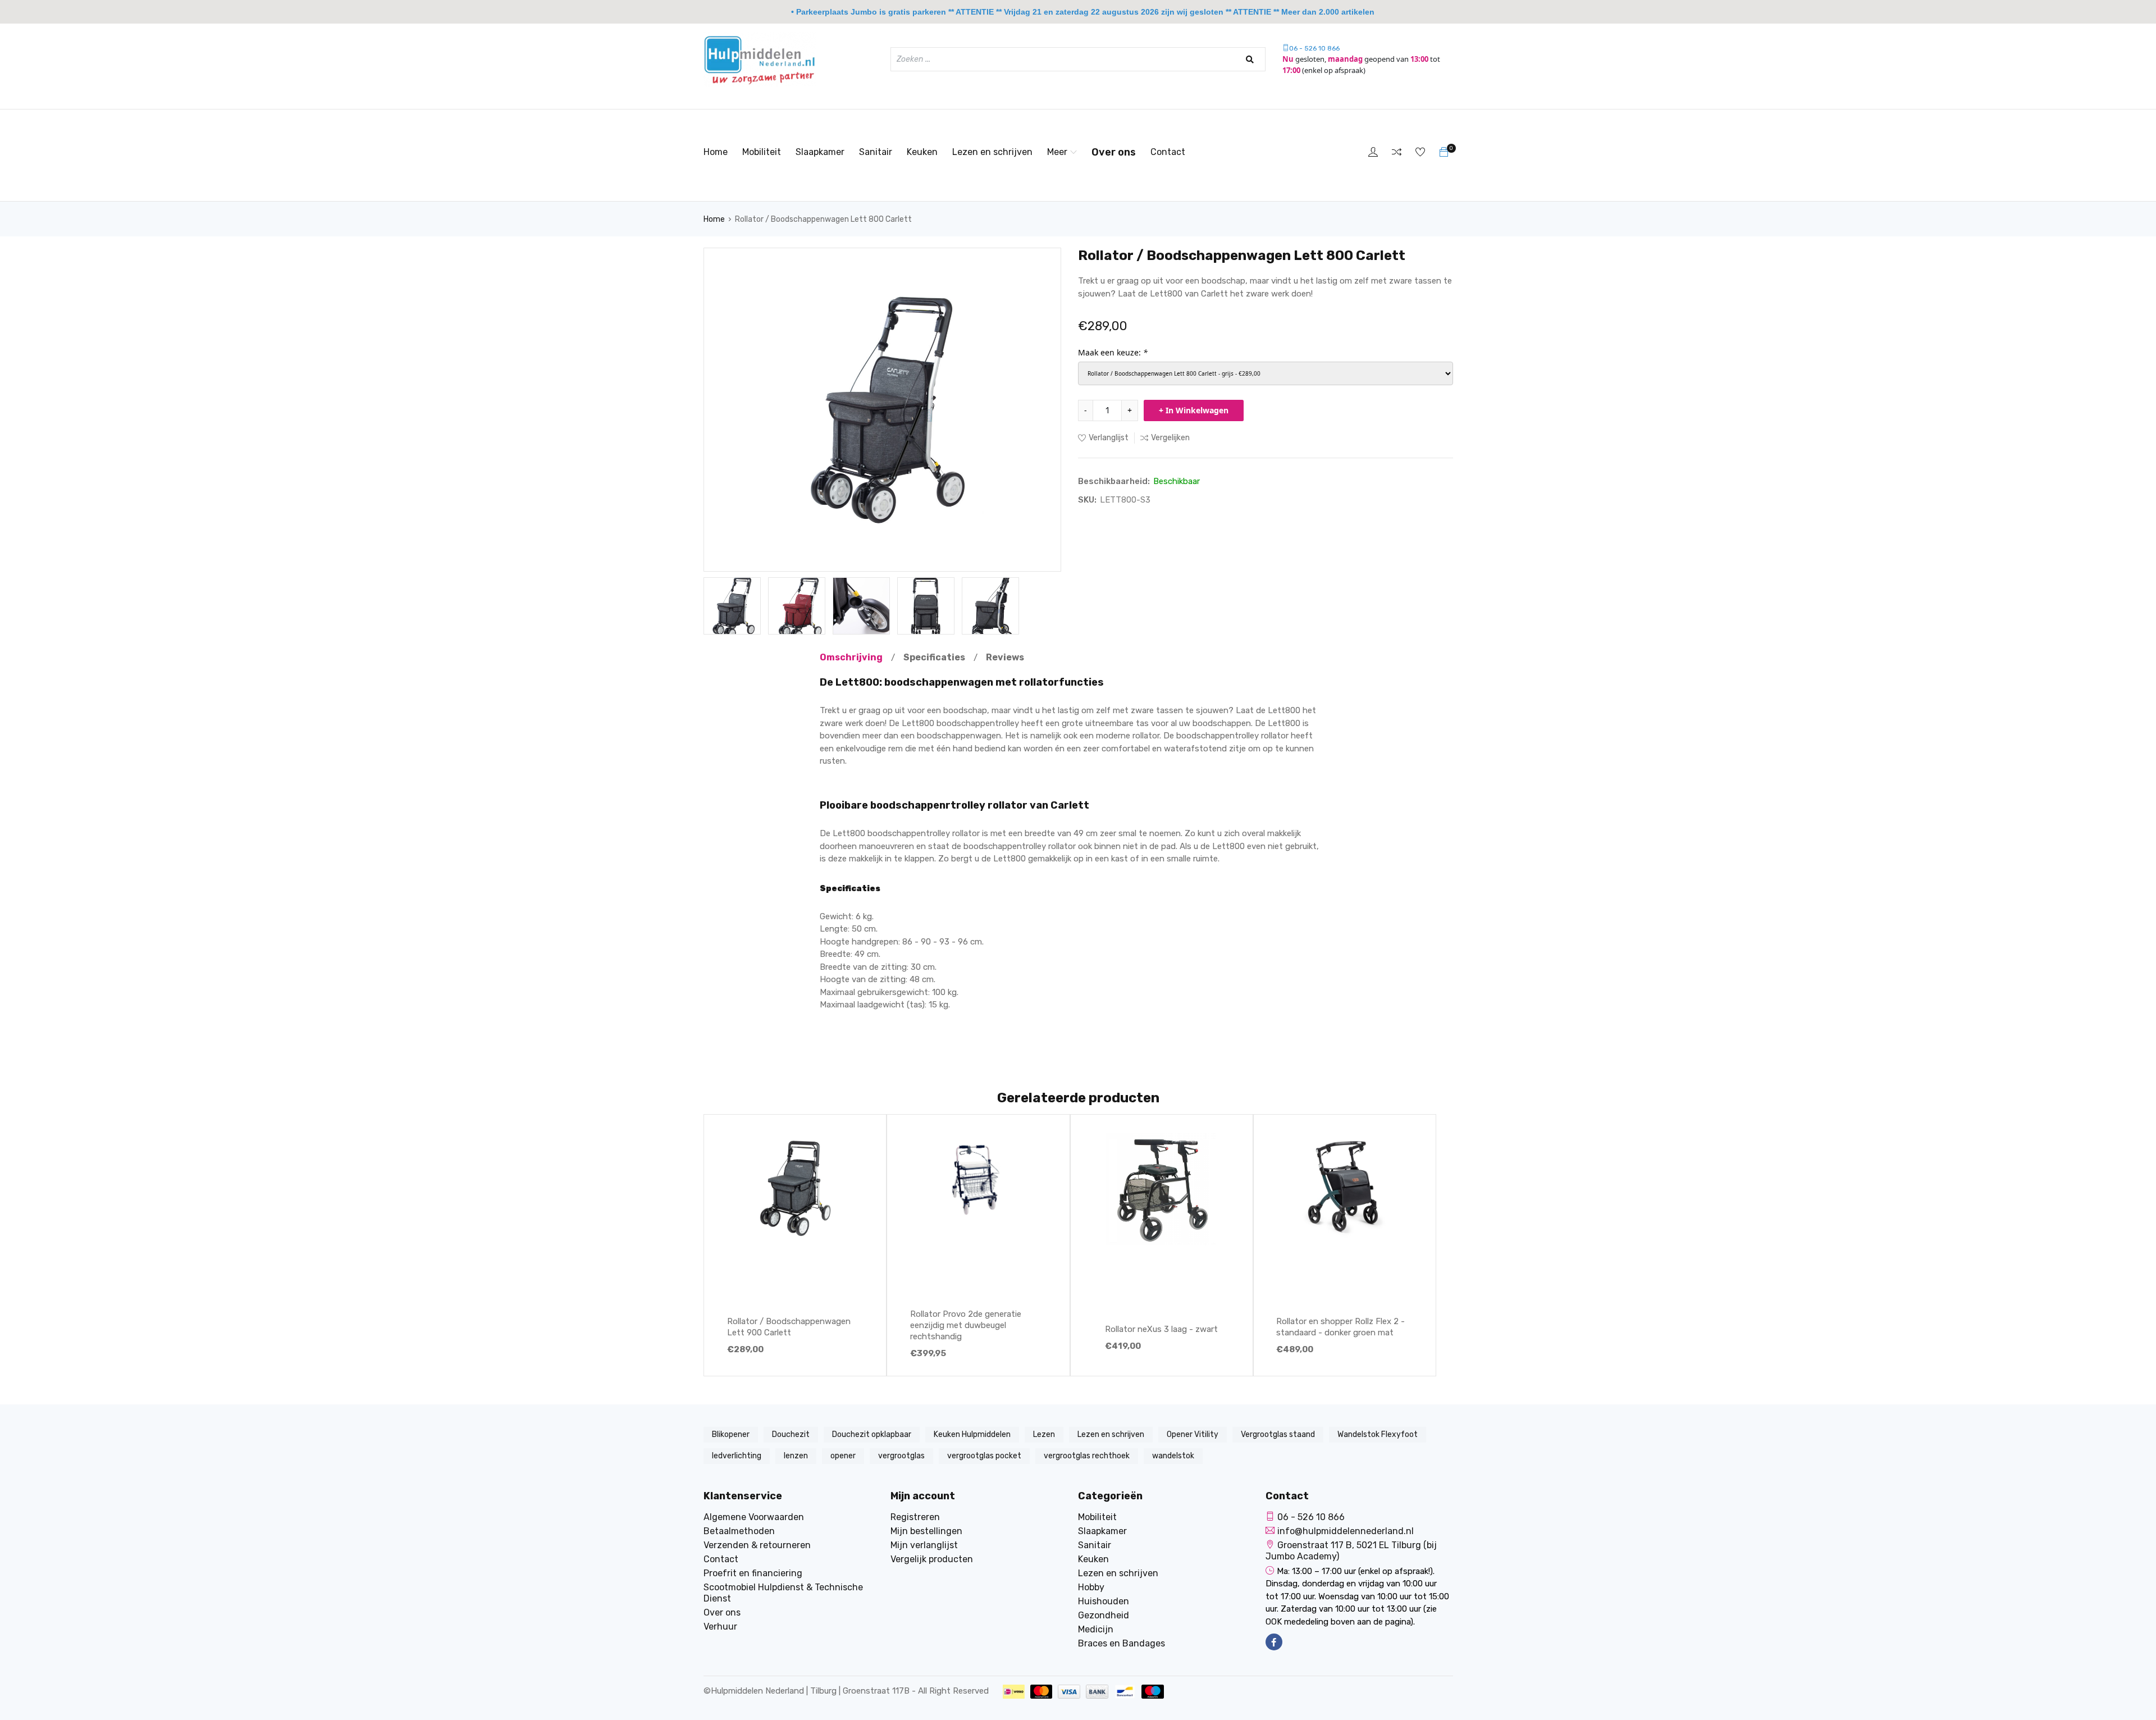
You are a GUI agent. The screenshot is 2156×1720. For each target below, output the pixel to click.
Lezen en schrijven (992, 152)
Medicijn (1096, 1629)
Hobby (1091, 1587)
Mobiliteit (762, 152)
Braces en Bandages (1122, 1643)
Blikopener (731, 1434)
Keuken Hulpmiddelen (972, 1434)
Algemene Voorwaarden (754, 1517)
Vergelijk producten (932, 1559)
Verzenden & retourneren (757, 1545)
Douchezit (791, 1434)
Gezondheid (1104, 1615)
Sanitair (876, 152)
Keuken (922, 152)
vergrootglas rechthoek (1087, 1456)
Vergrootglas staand (1278, 1434)
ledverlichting (737, 1456)
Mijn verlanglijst (924, 1545)
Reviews (1005, 657)
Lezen (1044, 1434)
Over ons (1114, 152)
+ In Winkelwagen (1194, 410)
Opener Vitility (1193, 1434)
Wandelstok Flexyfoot (1378, 1434)
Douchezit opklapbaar (872, 1434)
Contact (1168, 152)
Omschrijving (851, 657)
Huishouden (1104, 1601)
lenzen (796, 1456)
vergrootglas (901, 1456)
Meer (1057, 152)
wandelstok (1173, 1456)
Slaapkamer (820, 152)
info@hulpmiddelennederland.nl (1346, 1531)
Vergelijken (1170, 438)
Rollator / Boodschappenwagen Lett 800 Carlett (823, 219)
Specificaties (934, 657)
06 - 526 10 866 (1314, 48)
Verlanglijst (1109, 438)
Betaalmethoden (739, 1531)
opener (843, 1456)
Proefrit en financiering (753, 1573)
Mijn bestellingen (926, 1531)
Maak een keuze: (1113, 352)
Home (716, 152)
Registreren (915, 1517)
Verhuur (720, 1627)
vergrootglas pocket (984, 1456)
